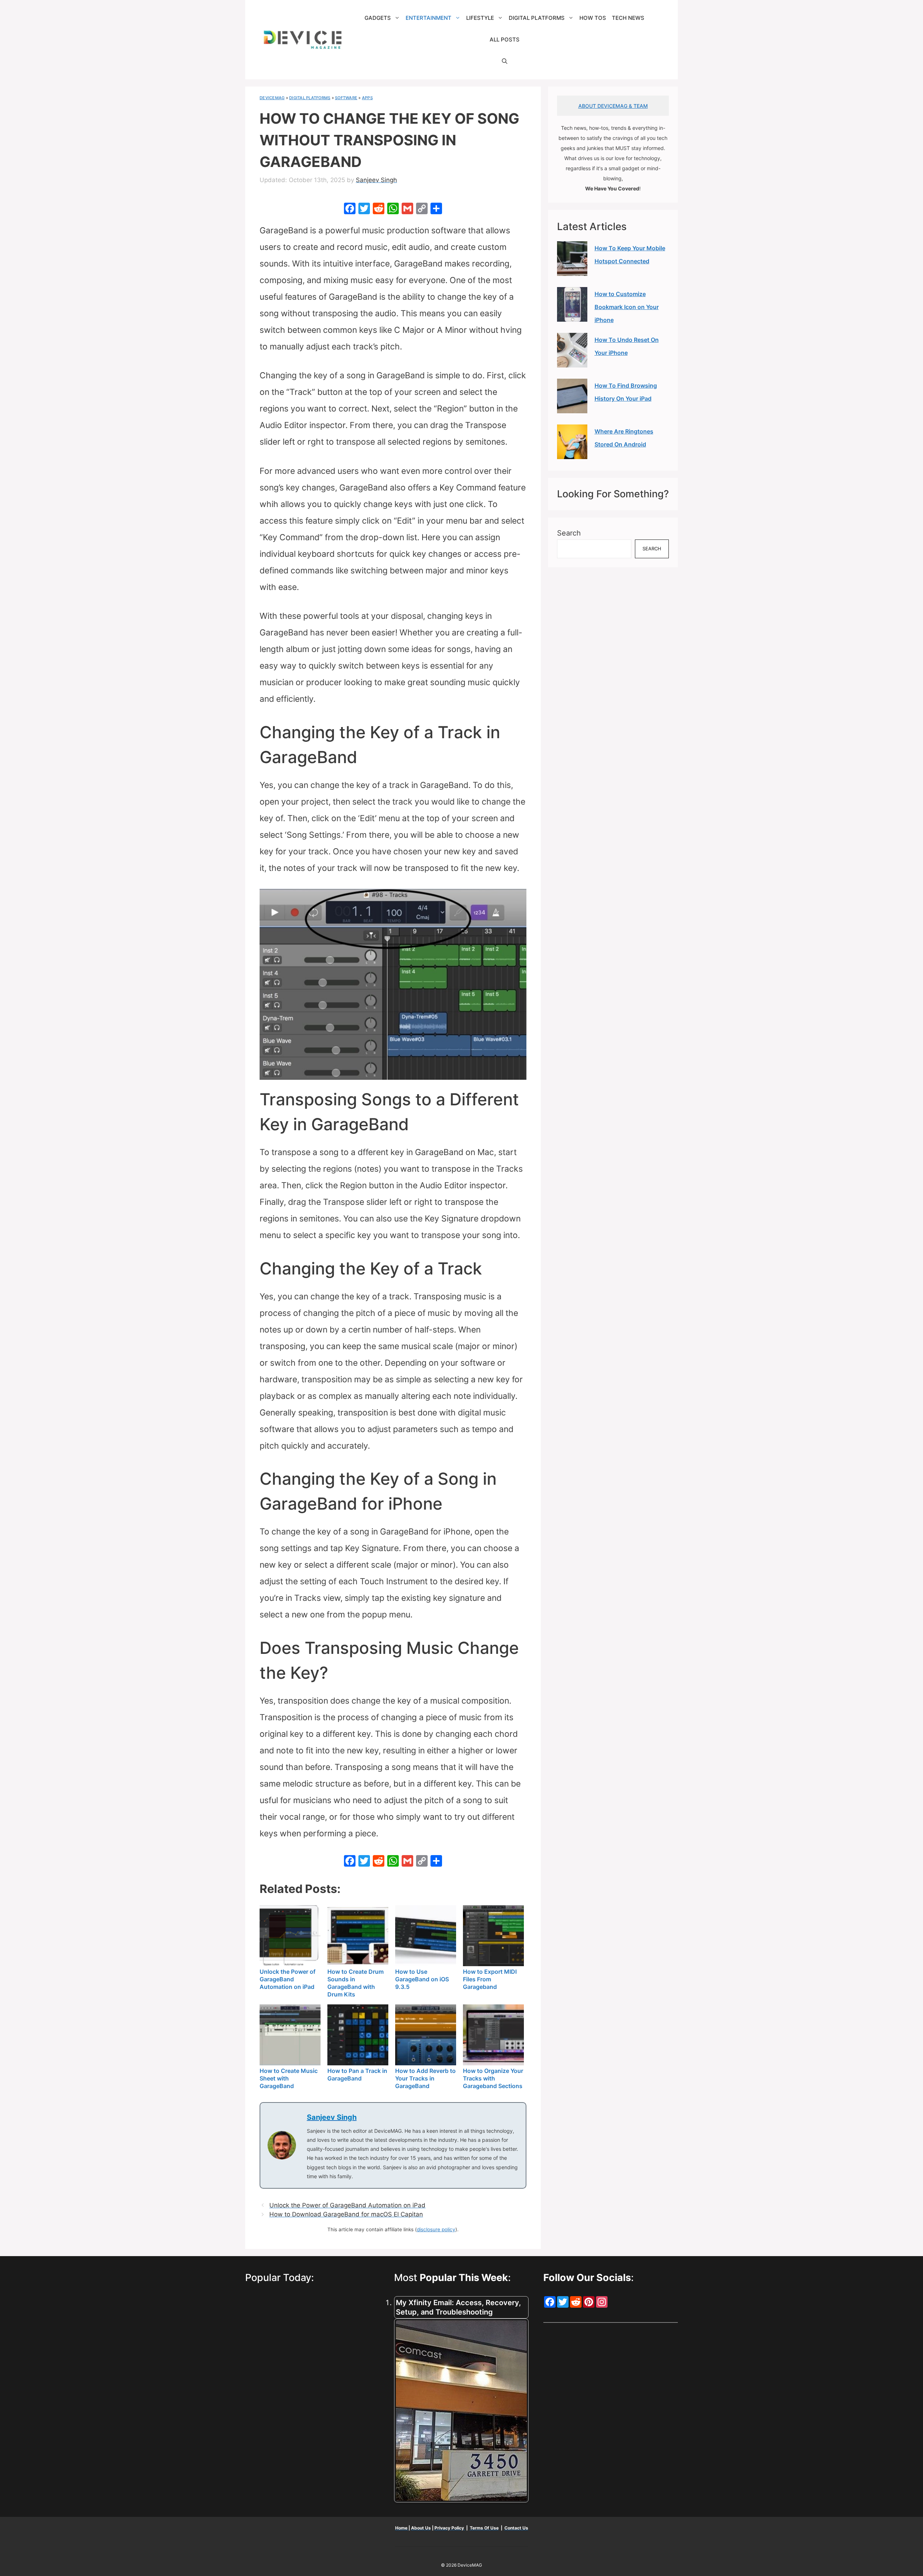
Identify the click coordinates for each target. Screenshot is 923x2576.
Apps (367, 98)
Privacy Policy (450, 2528)
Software (346, 98)
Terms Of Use (484, 2528)
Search (569, 533)
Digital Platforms (537, 18)
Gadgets (378, 18)
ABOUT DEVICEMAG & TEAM (613, 106)
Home (402, 2528)
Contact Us (516, 2528)
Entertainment (429, 18)
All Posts (505, 39)
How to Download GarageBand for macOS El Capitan (346, 2214)
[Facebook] (350, 209)
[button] (505, 61)
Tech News (628, 18)
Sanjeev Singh (332, 2117)
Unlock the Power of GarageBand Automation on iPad (347, 2205)
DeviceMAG (272, 98)
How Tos (593, 18)
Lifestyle (480, 18)
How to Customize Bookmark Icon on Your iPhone (627, 307)
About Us (421, 2528)
